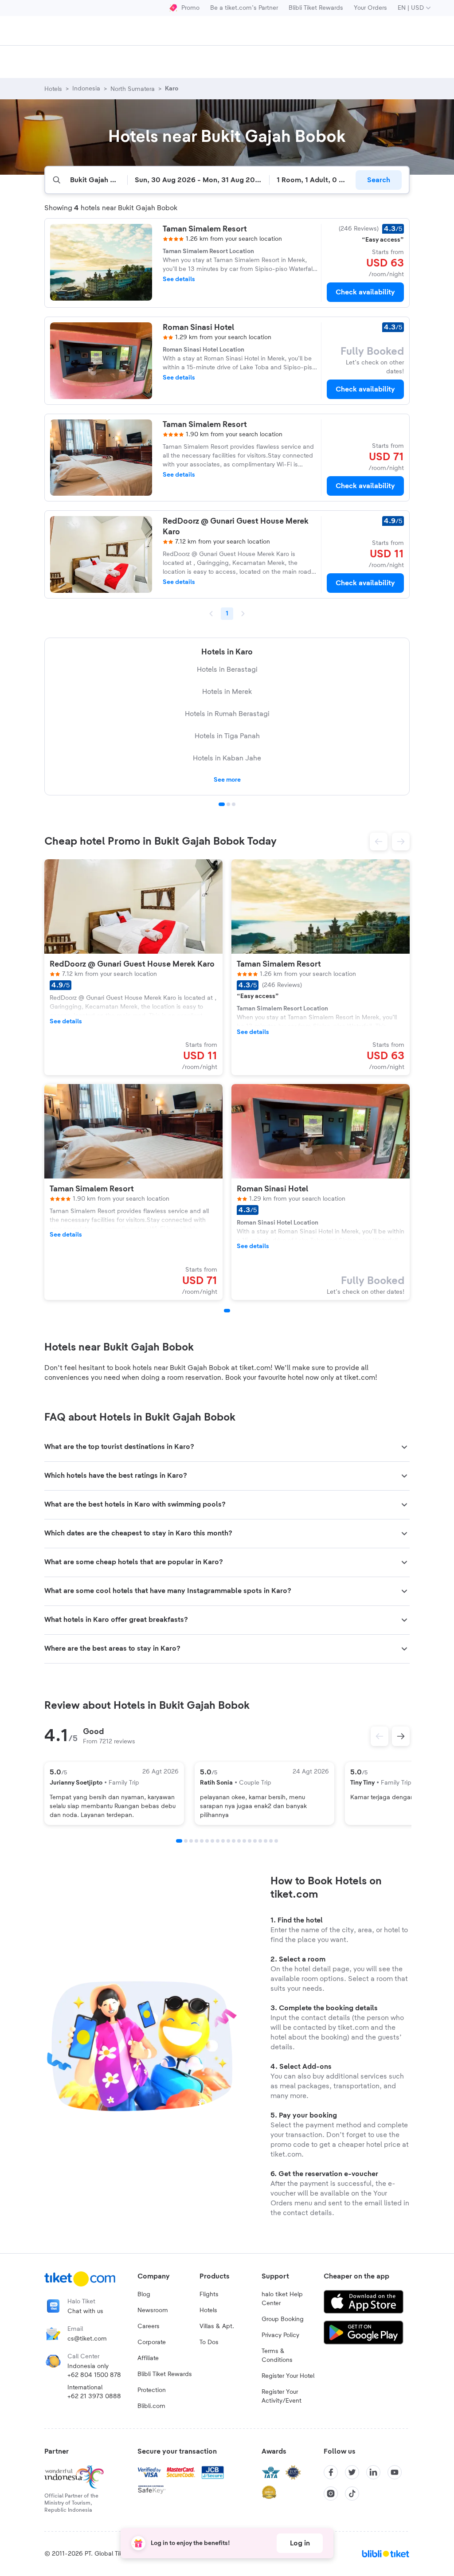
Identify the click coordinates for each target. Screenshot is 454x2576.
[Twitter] (352, 2472)
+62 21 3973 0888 (94, 2396)
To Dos (209, 2342)
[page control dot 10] (228, 1841)
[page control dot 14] (250, 1841)
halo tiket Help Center (282, 2299)
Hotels (208, 2310)
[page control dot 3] (234, 804)
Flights (209, 2294)
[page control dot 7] (212, 1841)
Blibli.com (151, 2406)
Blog (144, 2294)
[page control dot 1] (222, 804)
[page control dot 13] (244, 1841)
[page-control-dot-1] (227, 1311)
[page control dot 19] (276, 1841)
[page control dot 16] (260, 1841)
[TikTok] (352, 2494)
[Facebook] (331, 2472)
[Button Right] (401, 1736)
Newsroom (153, 2310)
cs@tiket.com (87, 2339)
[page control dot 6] (207, 1841)
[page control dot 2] (228, 804)
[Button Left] (380, 1736)
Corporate (152, 2342)
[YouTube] (395, 2472)
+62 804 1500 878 (94, 2375)
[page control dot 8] (218, 1841)
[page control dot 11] (234, 1841)
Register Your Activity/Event (282, 2396)
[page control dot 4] (196, 1841)
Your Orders (370, 8)
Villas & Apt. (217, 2326)
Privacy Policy (280, 2335)
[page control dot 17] (266, 1841)
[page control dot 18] (271, 1841)
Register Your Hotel (288, 2376)
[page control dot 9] (223, 1841)
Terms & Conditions (277, 2356)
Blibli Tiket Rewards (316, 8)
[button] (379, 842)
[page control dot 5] (202, 1841)
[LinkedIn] (373, 2472)
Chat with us (85, 2311)
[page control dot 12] (239, 1841)
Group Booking (283, 2319)
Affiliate (148, 2358)
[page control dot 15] (255, 1841)
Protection (152, 2390)
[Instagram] (331, 2494)
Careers (149, 2326)
